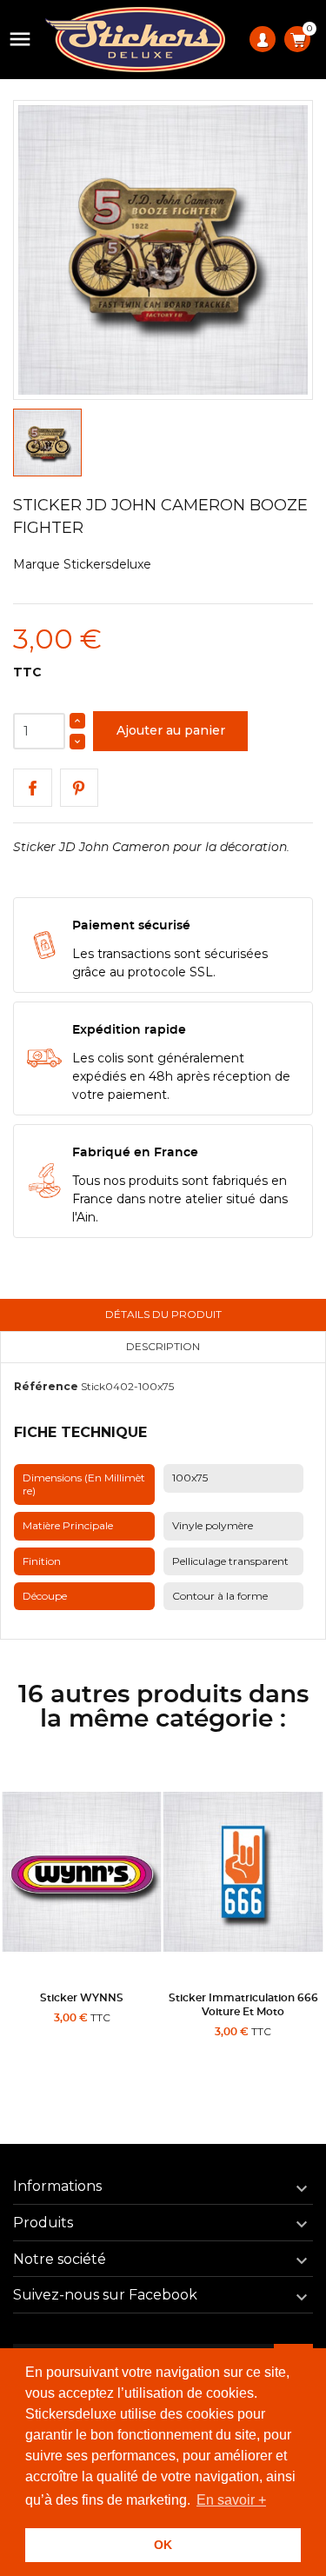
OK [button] (163, 2545)
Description (163, 1346)
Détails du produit (163, 1314)
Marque (37, 564)
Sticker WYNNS (82, 1998)
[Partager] (33, 788)
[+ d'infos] (124, 2053)
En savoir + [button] (231, 2500)
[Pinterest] (80, 788)
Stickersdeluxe (107, 564)
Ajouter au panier (171, 730)
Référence (46, 1386)
